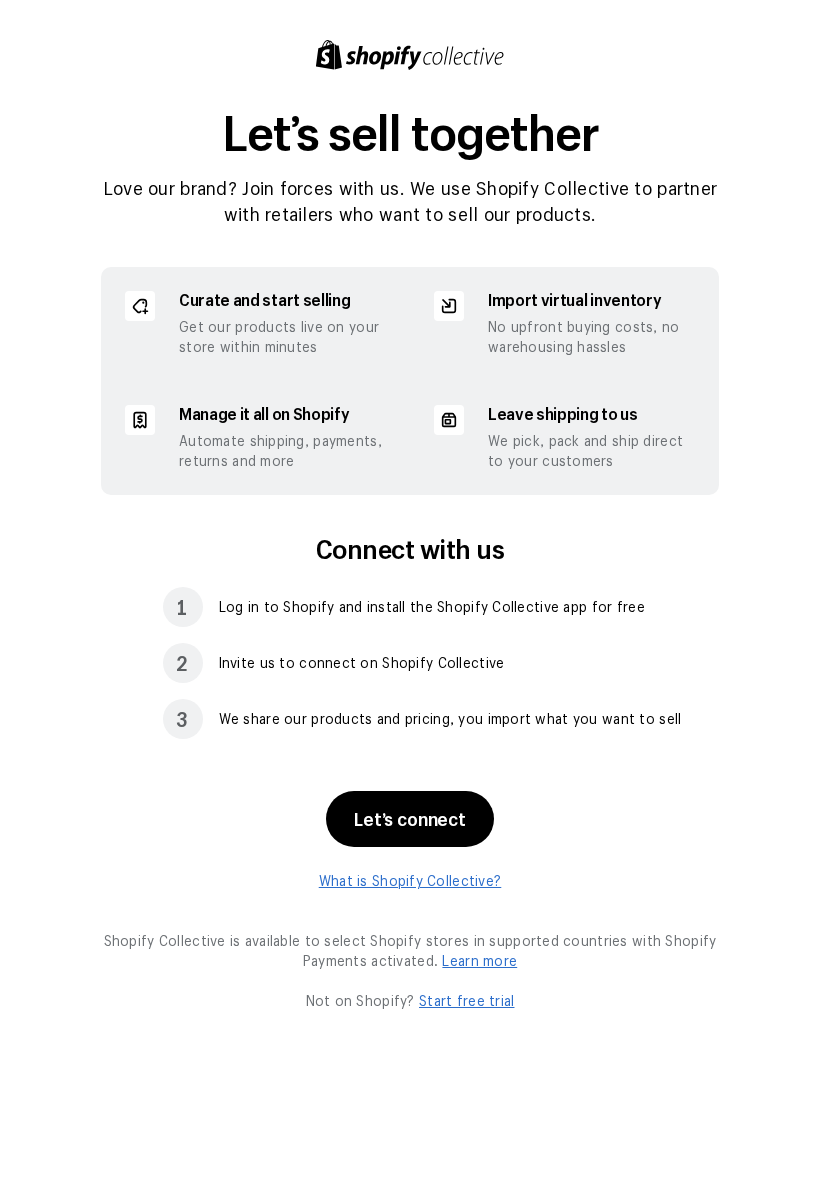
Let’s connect (410, 819)
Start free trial (466, 1000)
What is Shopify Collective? (410, 880)
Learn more (479, 960)
